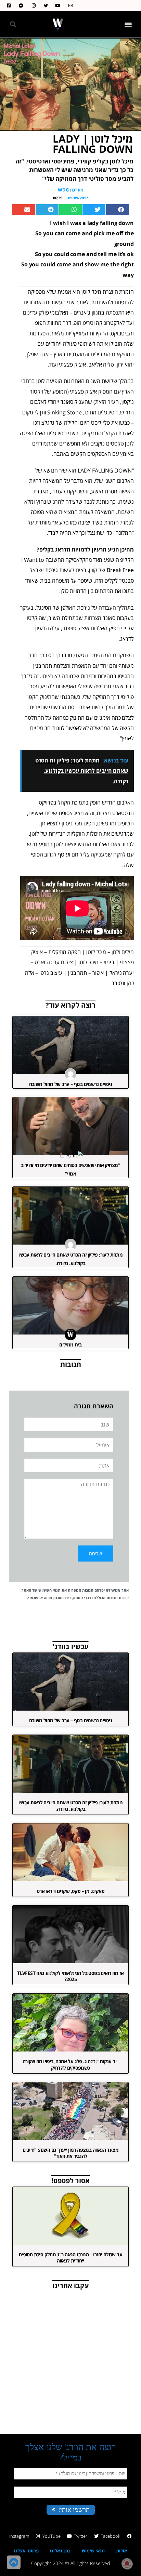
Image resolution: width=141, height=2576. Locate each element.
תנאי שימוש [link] (93, 2551)
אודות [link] (121, 2551)
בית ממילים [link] (70, 1345)
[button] (129, 24)
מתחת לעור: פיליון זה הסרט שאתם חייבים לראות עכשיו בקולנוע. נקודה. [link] (71, 1805)
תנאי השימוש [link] (49, 1590)
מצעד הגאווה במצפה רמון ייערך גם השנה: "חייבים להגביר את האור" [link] (70, 2153)
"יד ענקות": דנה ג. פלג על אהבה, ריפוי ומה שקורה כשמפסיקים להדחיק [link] (71, 2064)
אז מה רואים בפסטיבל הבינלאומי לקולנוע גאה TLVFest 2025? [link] (70, 1976)
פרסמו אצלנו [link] (26, 2551)
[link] (69, 6)
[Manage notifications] (127, 2564)
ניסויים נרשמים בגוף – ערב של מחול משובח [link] (71, 1084)
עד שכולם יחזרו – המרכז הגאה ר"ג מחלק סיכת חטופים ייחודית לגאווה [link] (70, 2258)
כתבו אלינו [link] (60, 2551)
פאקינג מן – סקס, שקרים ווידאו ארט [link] (70, 1891)
